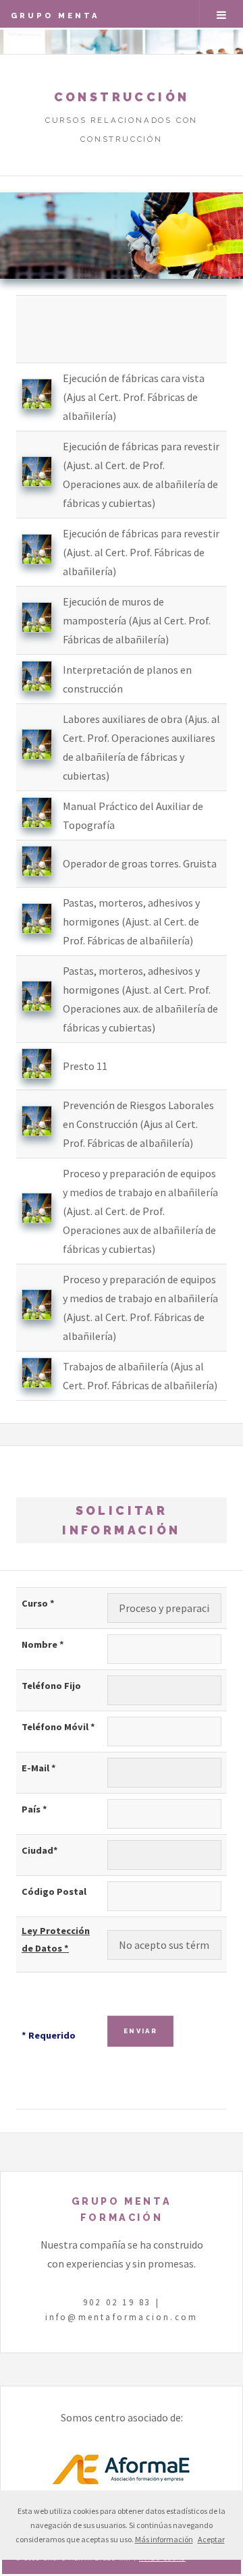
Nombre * (43, 1644)
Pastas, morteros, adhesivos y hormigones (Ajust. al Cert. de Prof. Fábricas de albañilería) (131, 921)
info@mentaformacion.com (122, 2317)
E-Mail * (39, 1768)
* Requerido (49, 2035)
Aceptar (211, 2539)
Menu (221, 15)
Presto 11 (85, 1066)
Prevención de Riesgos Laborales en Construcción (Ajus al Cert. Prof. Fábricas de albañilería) (138, 1124)
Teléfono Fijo (51, 1686)
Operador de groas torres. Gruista (140, 863)
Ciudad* (40, 1850)
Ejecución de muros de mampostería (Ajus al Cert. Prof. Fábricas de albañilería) (137, 620)
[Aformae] (122, 2485)
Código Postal (54, 1891)
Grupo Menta (55, 16)
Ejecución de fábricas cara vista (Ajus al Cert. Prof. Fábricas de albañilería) (134, 397)
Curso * (38, 1603)
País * (34, 1809)
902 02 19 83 (117, 2302)
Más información (164, 2539)
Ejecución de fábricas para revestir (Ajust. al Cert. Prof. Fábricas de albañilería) (141, 552)
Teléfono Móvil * (58, 1727)
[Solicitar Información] (37, 405)
